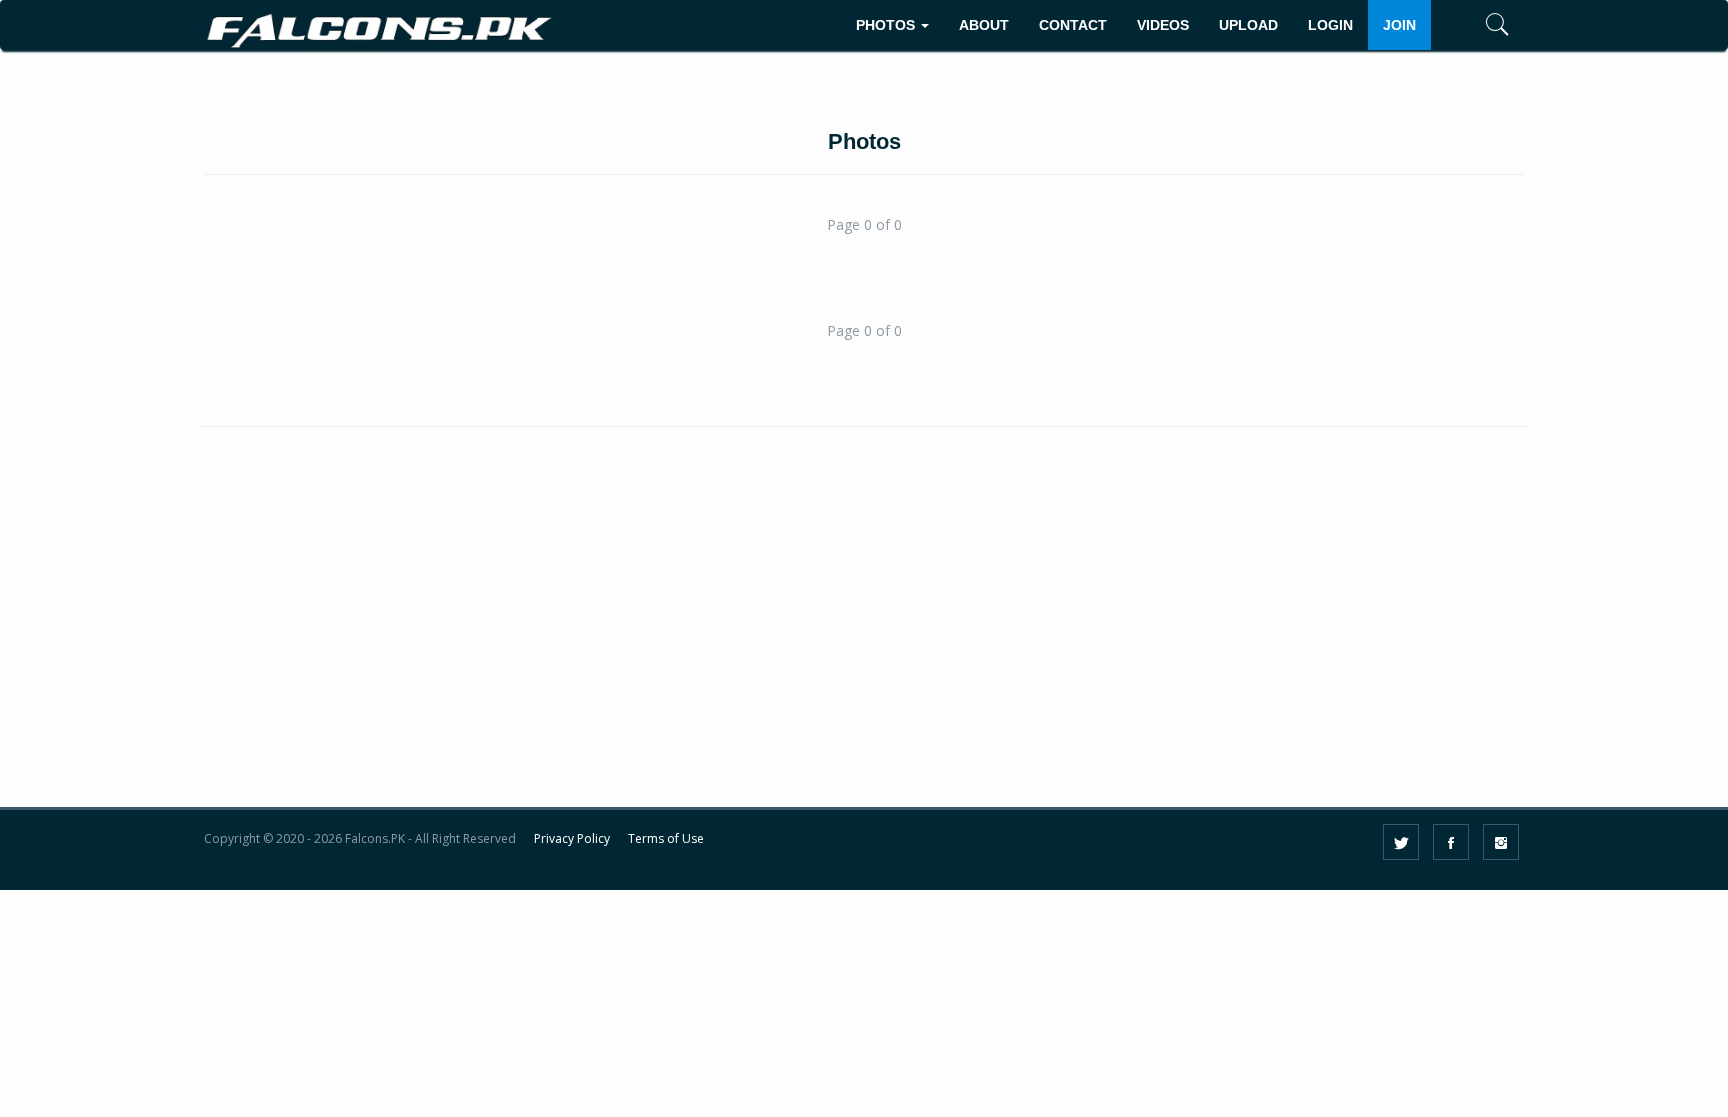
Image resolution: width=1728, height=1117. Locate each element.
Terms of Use (666, 838)
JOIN (1399, 25)
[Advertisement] (864, 640)
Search (1467, 86)
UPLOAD (1248, 25)
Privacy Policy (572, 838)
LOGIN (1330, 25)
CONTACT (1073, 25)
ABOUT (984, 25)
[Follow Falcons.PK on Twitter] (1401, 842)
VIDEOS (1163, 25)
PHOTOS (887, 25)
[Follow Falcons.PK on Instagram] (1501, 842)
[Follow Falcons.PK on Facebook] (1451, 842)
